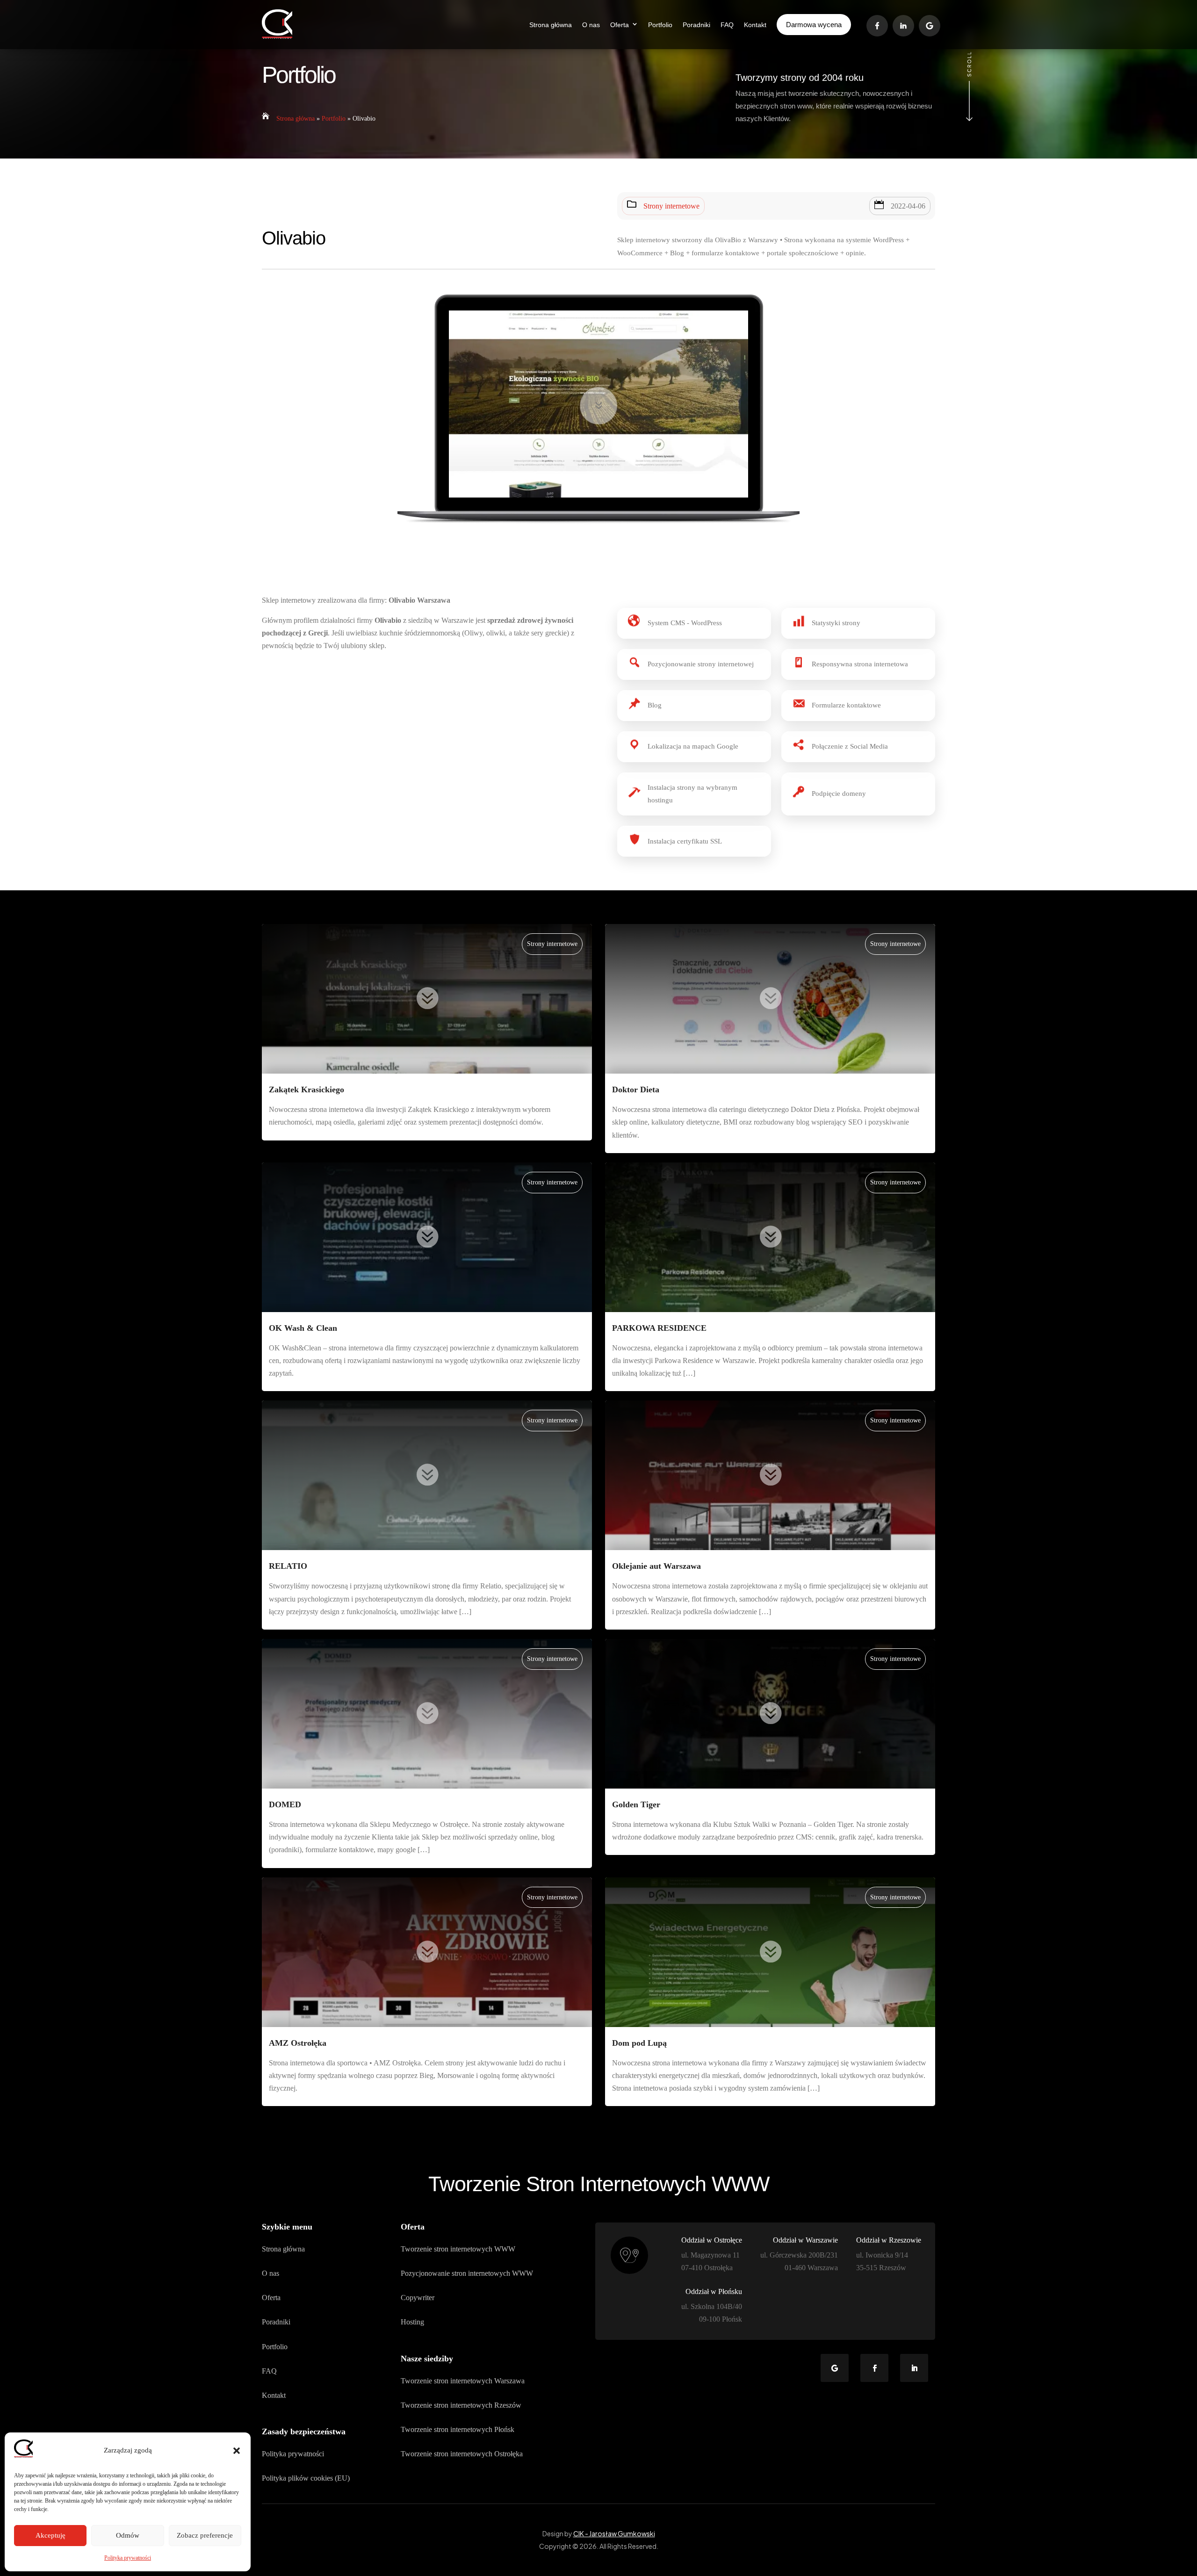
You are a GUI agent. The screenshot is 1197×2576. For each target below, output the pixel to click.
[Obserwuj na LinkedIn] (914, 2368)
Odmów (128, 2535)
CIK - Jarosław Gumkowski (614, 2533)
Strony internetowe (671, 206)
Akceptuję (50, 2535)
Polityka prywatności (128, 2558)
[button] (237, 2451)
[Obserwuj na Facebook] (874, 2368)
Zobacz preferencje (205, 2535)
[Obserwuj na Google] (835, 2368)
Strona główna (296, 119)
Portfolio (334, 119)
